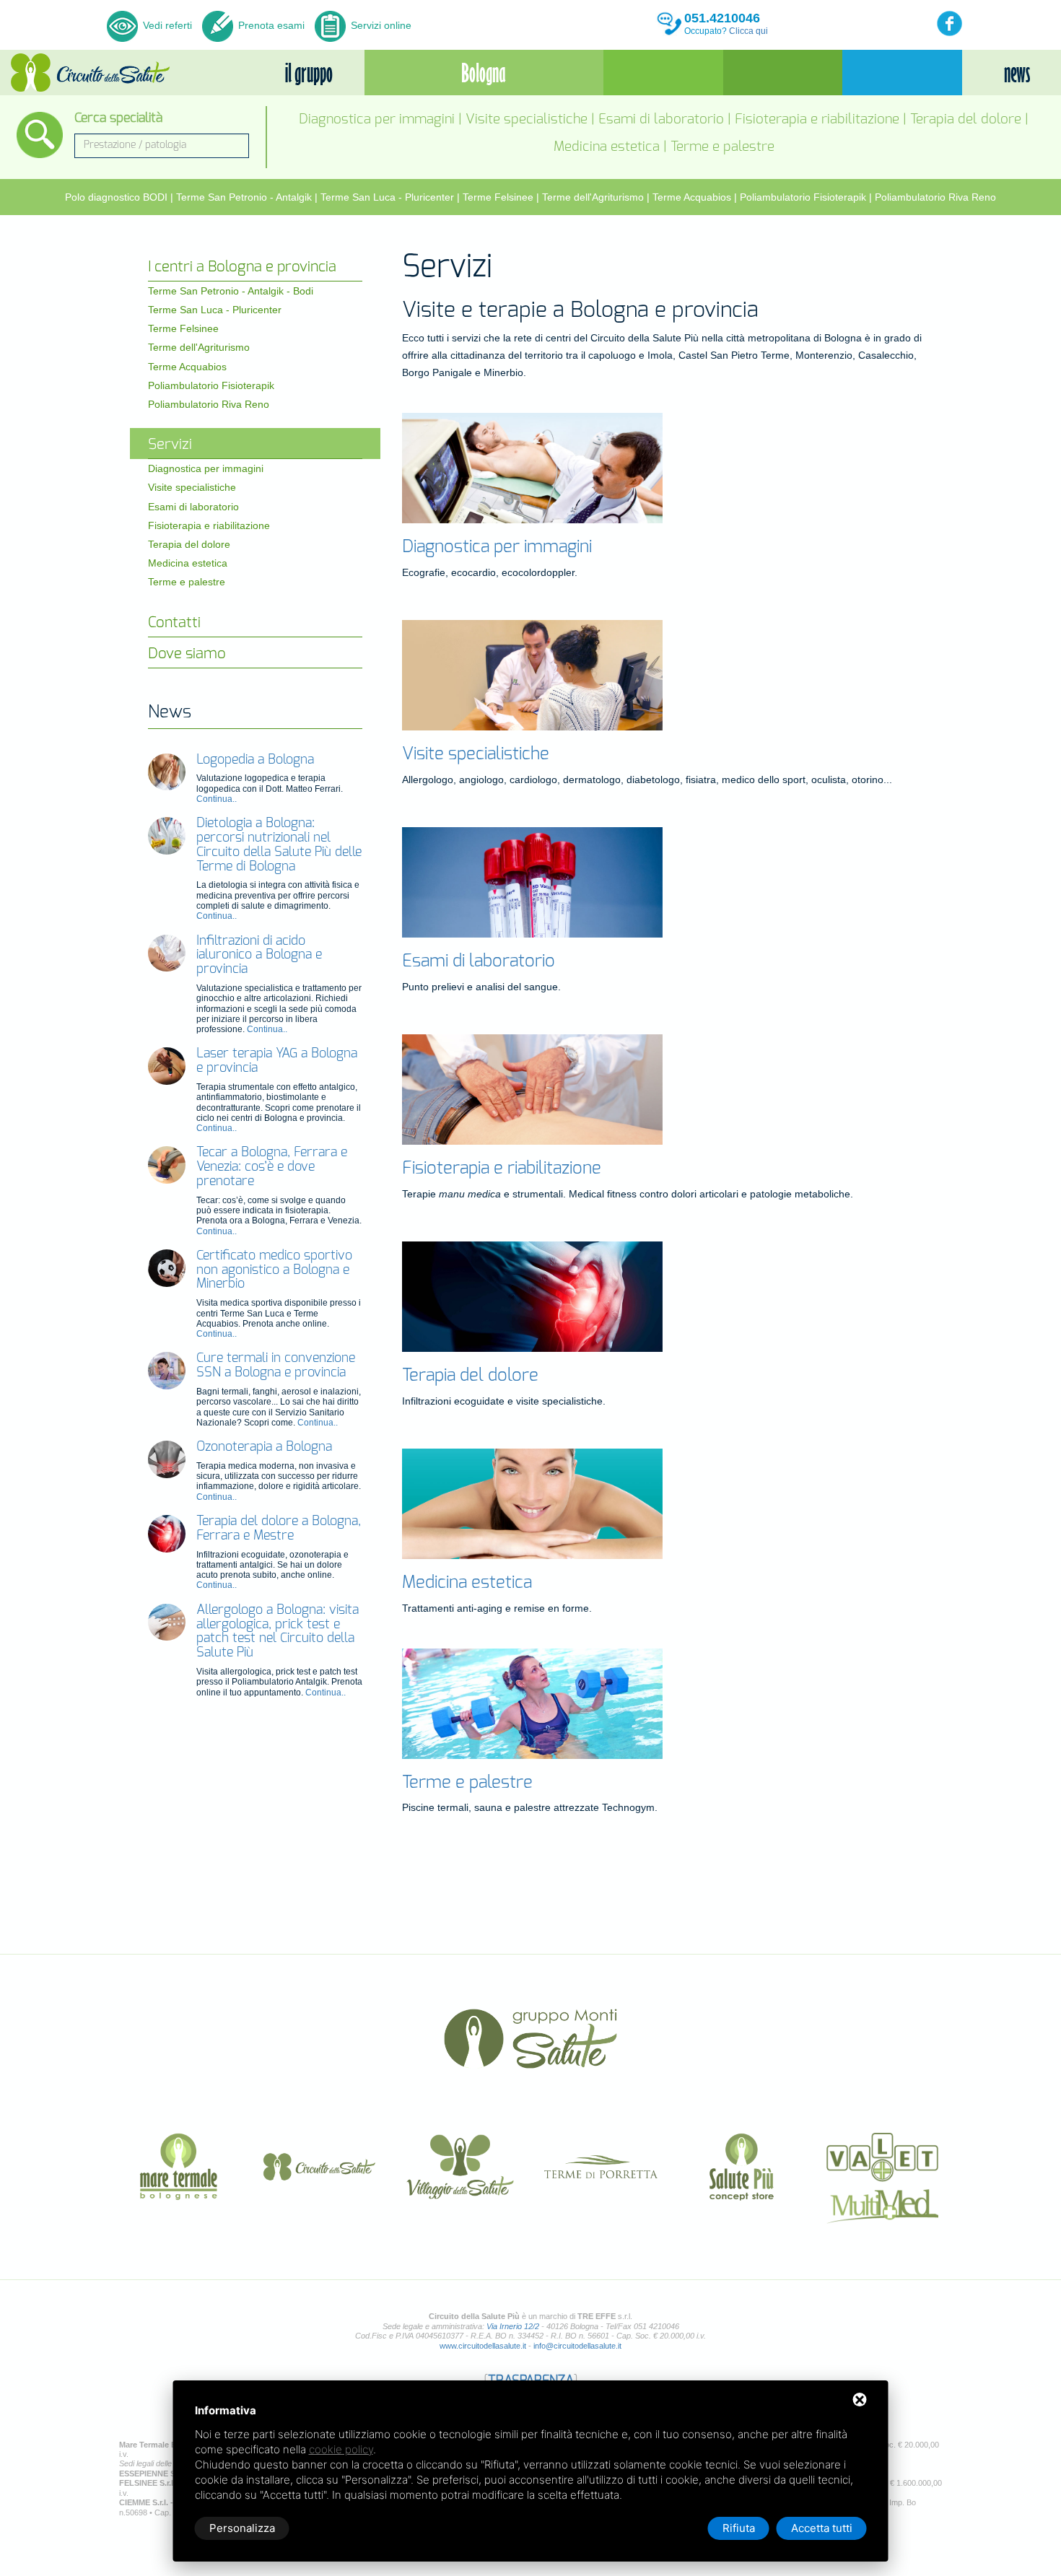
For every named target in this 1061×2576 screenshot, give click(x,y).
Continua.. (217, 799)
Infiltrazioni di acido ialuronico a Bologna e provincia (259, 956)
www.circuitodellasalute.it (483, 2346)
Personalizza (242, 2528)
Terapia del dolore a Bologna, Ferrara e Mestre (279, 1529)
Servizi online (380, 25)
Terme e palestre (722, 147)
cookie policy (341, 2449)
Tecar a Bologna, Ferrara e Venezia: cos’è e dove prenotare (272, 1167)
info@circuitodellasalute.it (577, 2346)
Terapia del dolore (966, 119)
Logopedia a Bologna (255, 760)
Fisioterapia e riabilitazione (817, 119)
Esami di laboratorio (661, 119)
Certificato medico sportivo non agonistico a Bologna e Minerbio (274, 1270)
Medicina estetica (607, 147)
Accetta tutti (822, 2528)
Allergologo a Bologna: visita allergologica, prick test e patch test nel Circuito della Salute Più (278, 1632)
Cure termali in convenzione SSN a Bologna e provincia (276, 1366)
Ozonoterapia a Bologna (264, 1447)
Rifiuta (739, 2528)
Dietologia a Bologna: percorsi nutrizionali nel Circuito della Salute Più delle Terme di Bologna (279, 845)
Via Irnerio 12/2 (513, 2326)
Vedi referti (167, 25)
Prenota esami (270, 25)
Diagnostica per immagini (377, 119)
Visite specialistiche (527, 119)
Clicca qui (748, 31)
